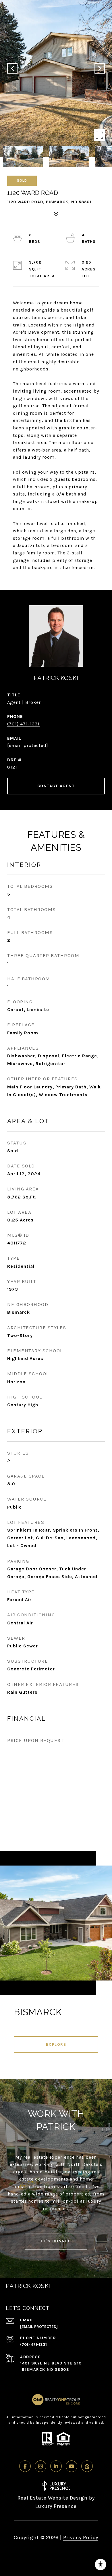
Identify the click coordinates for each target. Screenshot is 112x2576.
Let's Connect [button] (56, 2241)
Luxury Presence (56, 2506)
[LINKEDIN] (56, 2466)
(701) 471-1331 (23, 724)
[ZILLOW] (87, 2466)
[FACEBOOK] (25, 2466)
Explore (56, 2044)
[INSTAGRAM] (40, 2466)
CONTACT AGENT (56, 786)
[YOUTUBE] (72, 2466)
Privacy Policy (81, 2537)
